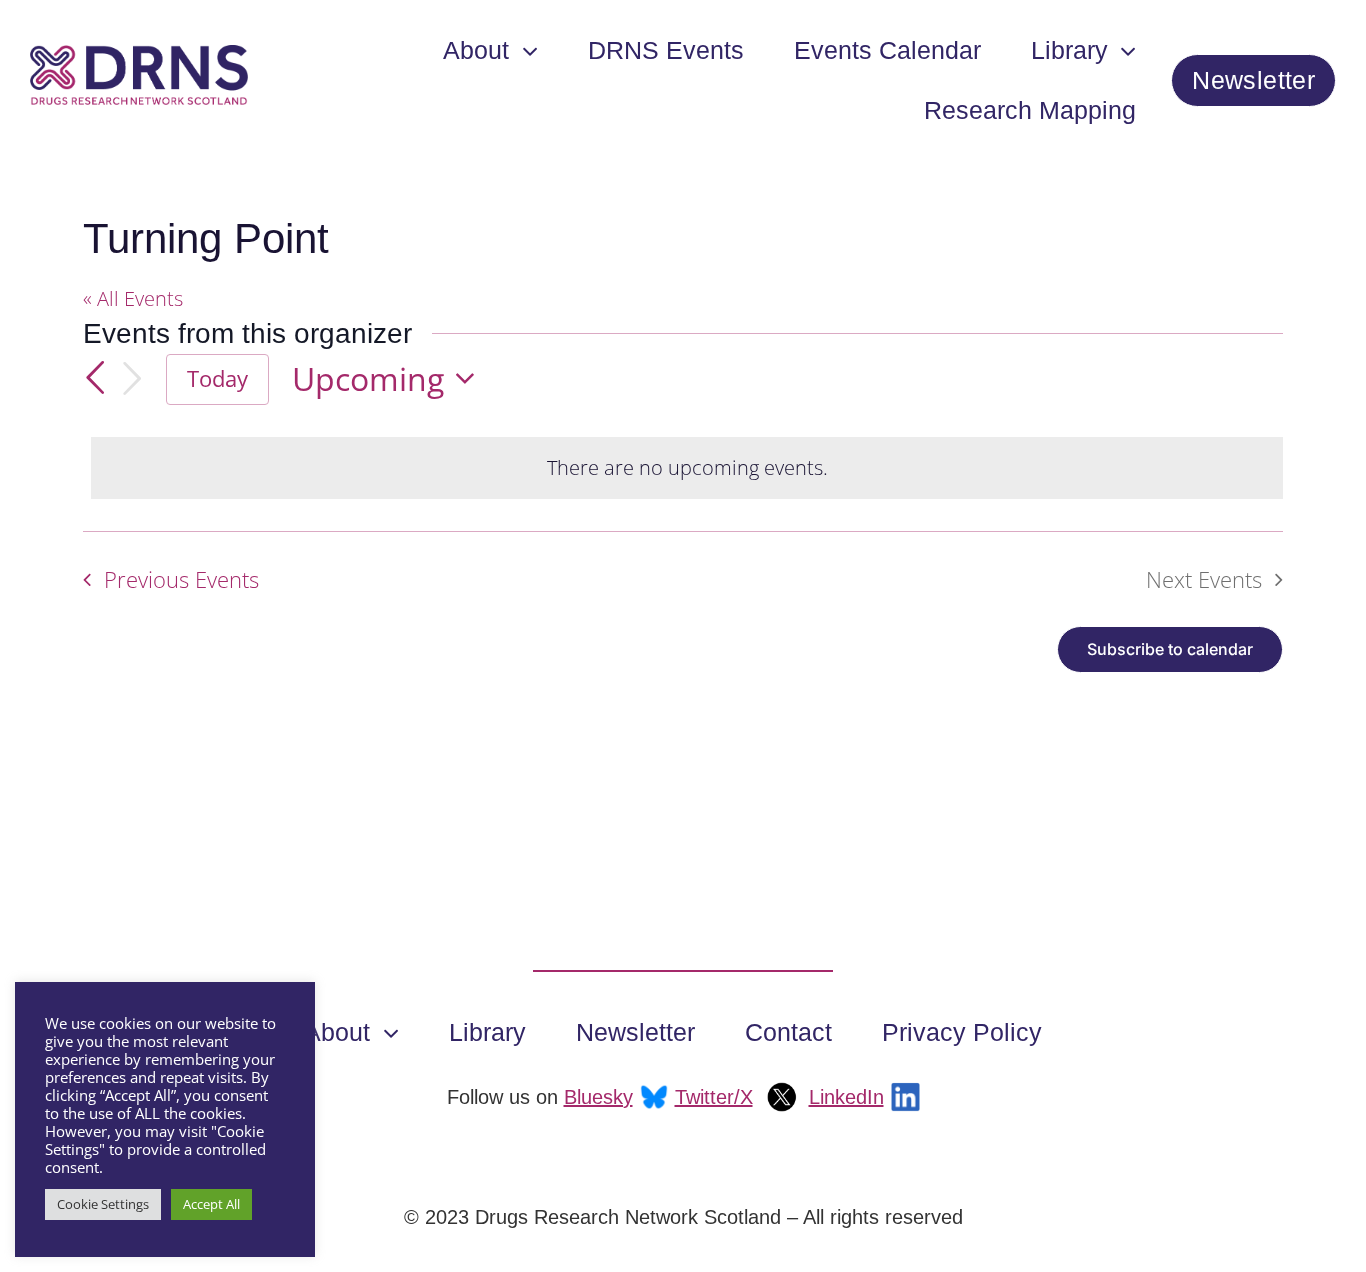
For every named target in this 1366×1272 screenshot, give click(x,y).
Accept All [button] (211, 1204)
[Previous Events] (95, 378)
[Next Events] (132, 379)
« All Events (133, 298)
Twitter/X (714, 1097)
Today (217, 378)
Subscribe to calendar (1170, 649)
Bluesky (598, 1097)
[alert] (687, 468)
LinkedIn (846, 1097)
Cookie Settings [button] (103, 1204)
